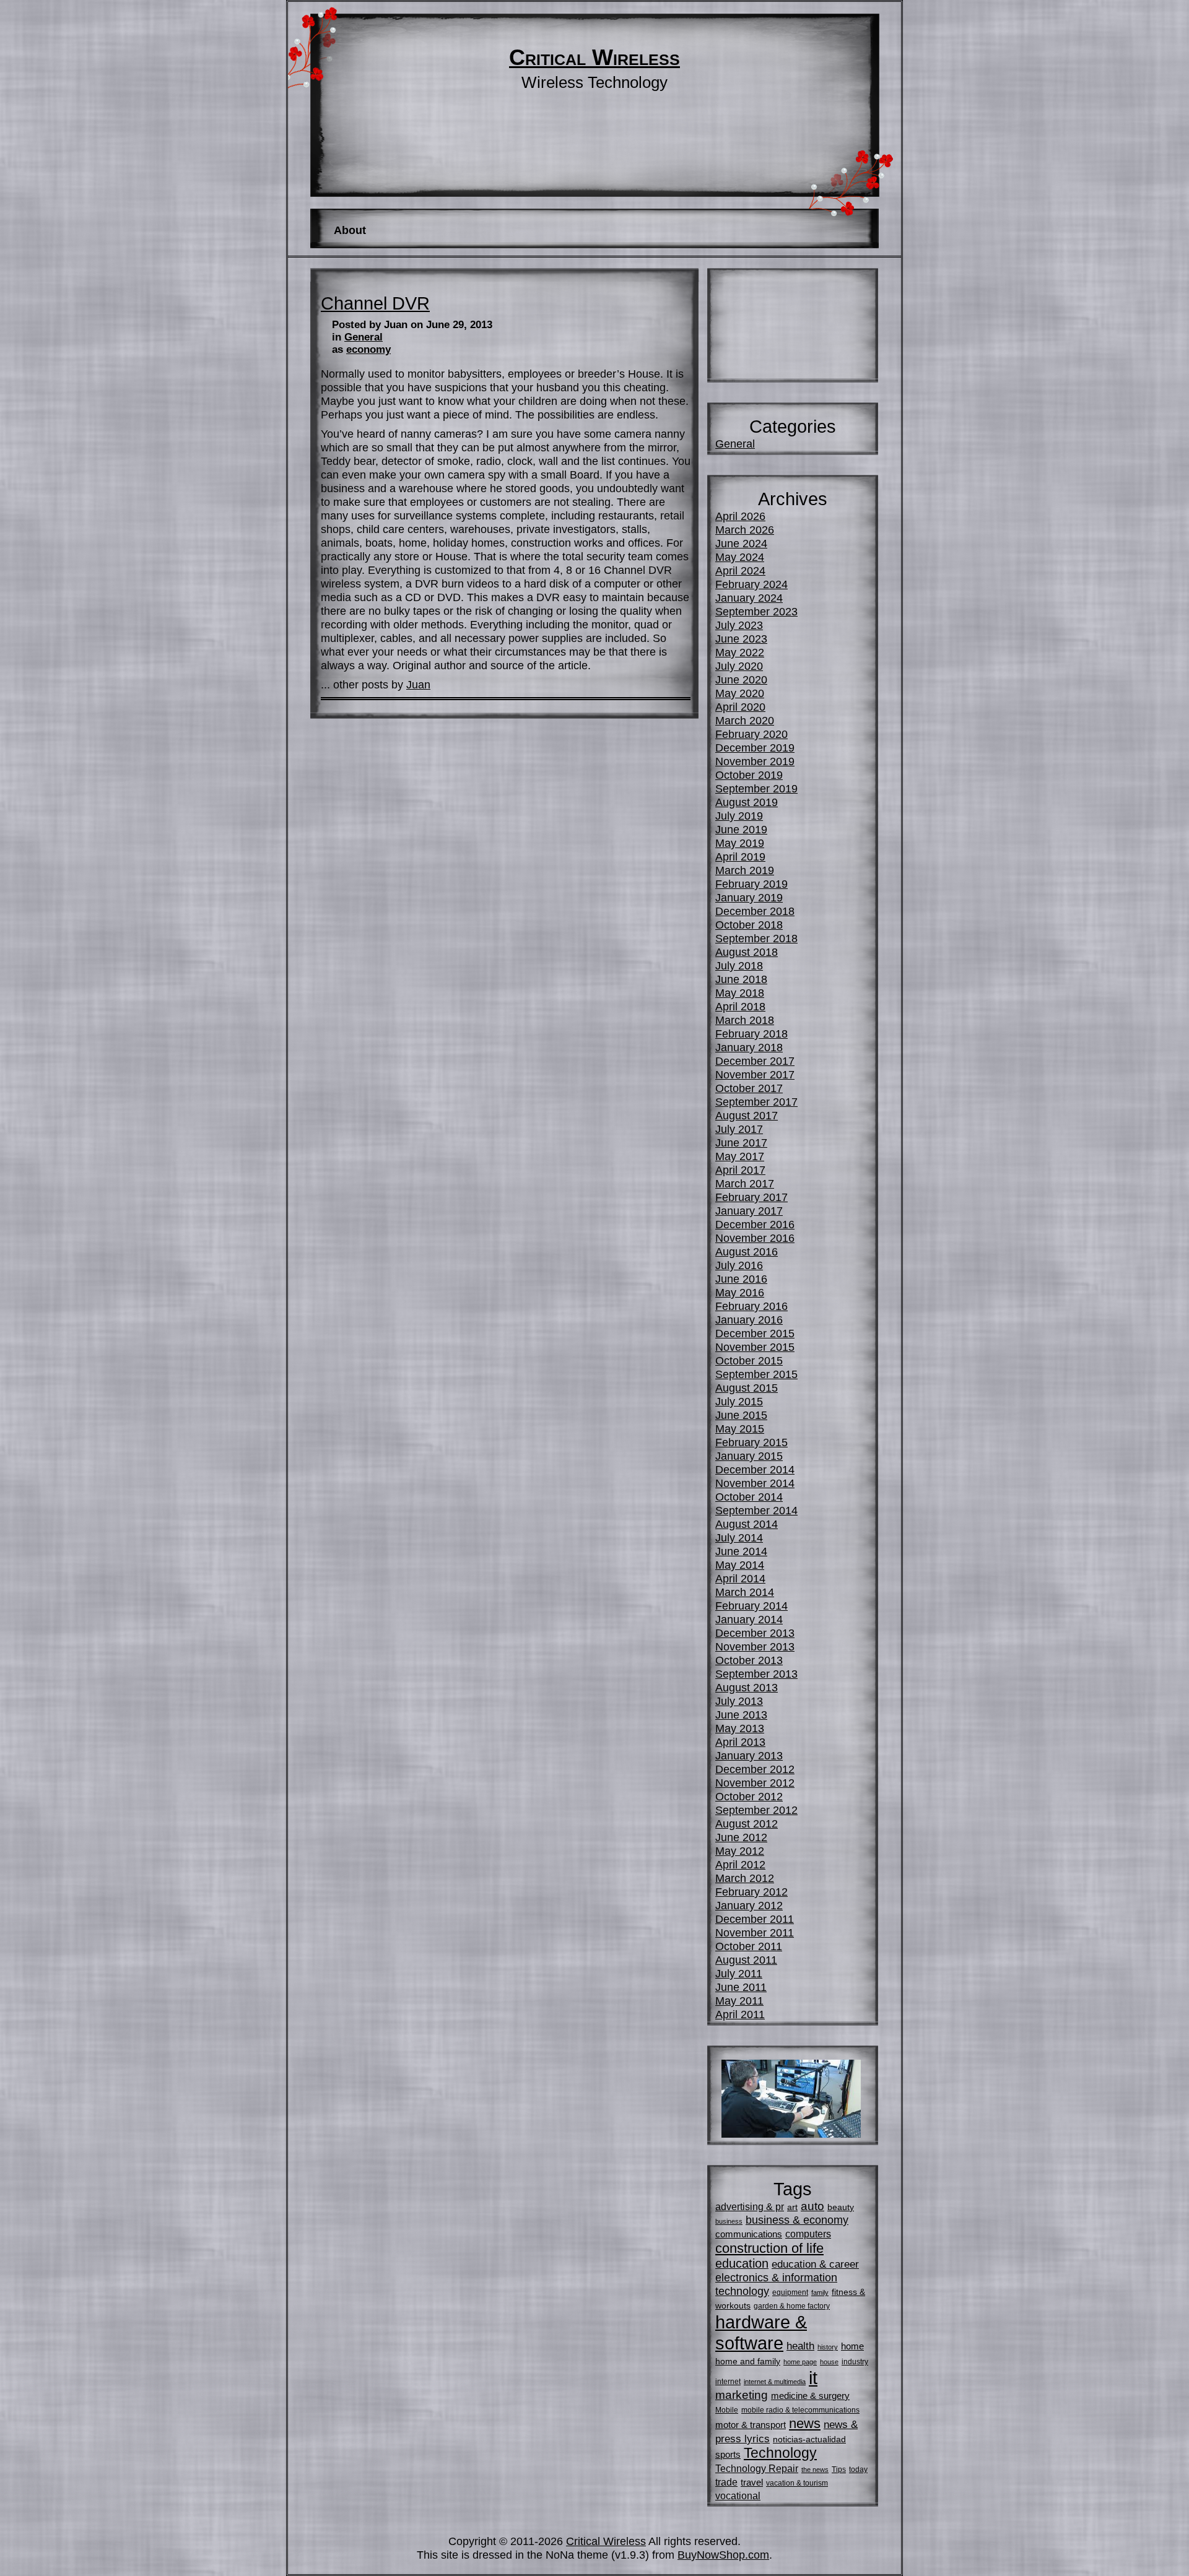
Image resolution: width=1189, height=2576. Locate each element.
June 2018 (741, 979)
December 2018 (755, 911)
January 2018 (749, 1047)
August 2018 (747, 952)
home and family (748, 2361)
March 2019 (745, 870)
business (729, 2221)
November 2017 (755, 1074)
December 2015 (755, 1333)
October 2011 (749, 1946)
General (364, 337)
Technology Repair (757, 2468)
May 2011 (739, 2001)
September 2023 (756, 611)
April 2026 (740, 516)
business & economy (797, 2220)
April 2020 (740, 707)
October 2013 (749, 1660)
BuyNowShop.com (723, 2555)
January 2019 (749, 897)
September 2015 (756, 1374)
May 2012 (740, 1851)
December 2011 (755, 1919)
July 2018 (739, 965)
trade (726, 2482)
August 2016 (747, 1251)
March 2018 (745, 1020)
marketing (742, 2395)
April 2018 (740, 1006)
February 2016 (751, 1306)
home (852, 2346)
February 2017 (751, 1197)
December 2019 (755, 748)
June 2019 (741, 829)
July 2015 (739, 1401)
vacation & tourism (797, 2483)
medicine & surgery (810, 2396)
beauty (841, 2207)
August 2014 (747, 1524)
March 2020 (745, 720)
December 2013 (755, 1633)
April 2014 (740, 1578)
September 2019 (756, 788)
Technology (780, 2453)
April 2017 (740, 1170)
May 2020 (740, 693)
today (858, 2470)
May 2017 (740, 1156)
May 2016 (740, 1292)
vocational (738, 2496)
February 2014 (751, 1606)
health (800, 2346)
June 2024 (741, 543)
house (829, 2362)
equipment (790, 2292)
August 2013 (747, 1687)
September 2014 (756, 1510)
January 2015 (749, 1456)
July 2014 (739, 1537)
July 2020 (739, 666)
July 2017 (739, 1129)
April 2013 (740, 1742)
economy (368, 349)
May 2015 (740, 1429)
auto (812, 2206)
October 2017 (749, 1088)
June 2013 (741, 1715)
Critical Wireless (594, 58)
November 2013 (755, 1646)
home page (800, 2362)
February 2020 (751, 734)
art (792, 2207)
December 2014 (755, 1469)
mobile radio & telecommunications (800, 2410)
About (350, 230)
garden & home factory (792, 2306)
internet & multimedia (775, 2382)
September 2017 (756, 1102)
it (813, 2378)
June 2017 (741, 1143)
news (805, 2423)
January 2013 (749, 1755)
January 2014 (749, 1619)
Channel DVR (375, 303)
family (820, 2292)
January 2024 (749, 598)
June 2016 (741, 1279)
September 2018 (756, 938)
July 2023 (739, 625)
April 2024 (740, 570)
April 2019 (740, 856)
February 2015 (751, 1442)
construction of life (769, 2248)
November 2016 (755, 1238)
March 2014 (745, 1592)
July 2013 (739, 1701)
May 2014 (740, 1565)
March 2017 (745, 1183)
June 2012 (741, 1837)
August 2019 (747, 802)
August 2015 (747, 1388)
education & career (815, 2264)
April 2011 (740, 2014)
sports (728, 2454)
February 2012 (751, 1892)
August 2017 (747, 1115)
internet (728, 2382)
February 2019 (751, 884)
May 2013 (740, 1728)
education (742, 2263)
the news (815, 2470)
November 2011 (755, 1932)
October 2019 (749, 775)
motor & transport (751, 2425)
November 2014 (755, 1483)
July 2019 (739, 816)
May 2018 (740, 993)
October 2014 (749, 1497)
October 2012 (749, 1796)
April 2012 (740, 1864)
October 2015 (749, 1360)
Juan (418, 684)
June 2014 (741, 1551)
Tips (839, 2470)
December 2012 (755, 1769)
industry (855, 2362)
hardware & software (761, 2332)
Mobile (727, 2410)
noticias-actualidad (809, 2439)
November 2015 (755, 1347)
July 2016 (739, 1265)
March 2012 (745, 1878)
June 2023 (741, 639)
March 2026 (745, 530)
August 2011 (746, 1960)
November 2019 (755, 761)
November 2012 (755, 1783)
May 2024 (740, 557)
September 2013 (756, 1674)
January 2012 (749, 1905)
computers (808, 2234)
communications (749, 2234)
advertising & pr (750, 2206)
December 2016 (755, 1224)
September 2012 (756, 1810)
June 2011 (741, 1987)
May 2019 (740, 843)
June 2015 (741, 1415)
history (828, 2347)
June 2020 (741, 679)
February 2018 (751, 1034)
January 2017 (749, 1211)
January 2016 (749, 1320)
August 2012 (747, 1824)
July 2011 (739, 1973)
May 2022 (740, 652)
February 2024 (751, 584)
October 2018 (749, 925)
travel (752, 2482)
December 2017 (755, 1061)
